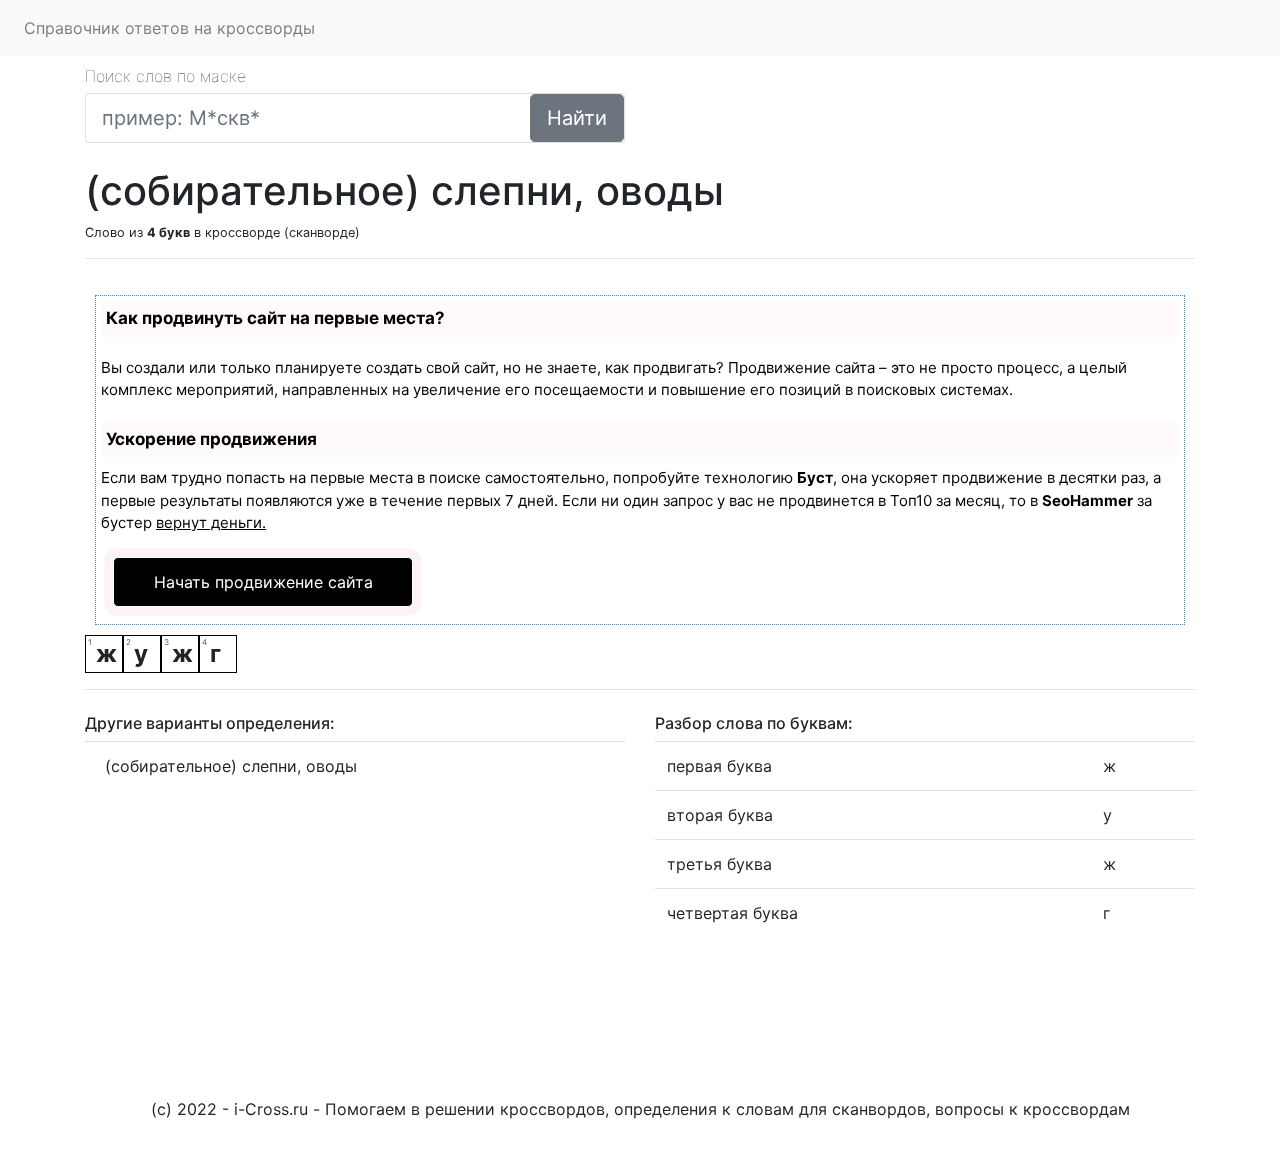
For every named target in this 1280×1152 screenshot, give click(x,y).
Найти (577, 118)
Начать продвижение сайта (263, 582)
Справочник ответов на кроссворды (169, 28)
